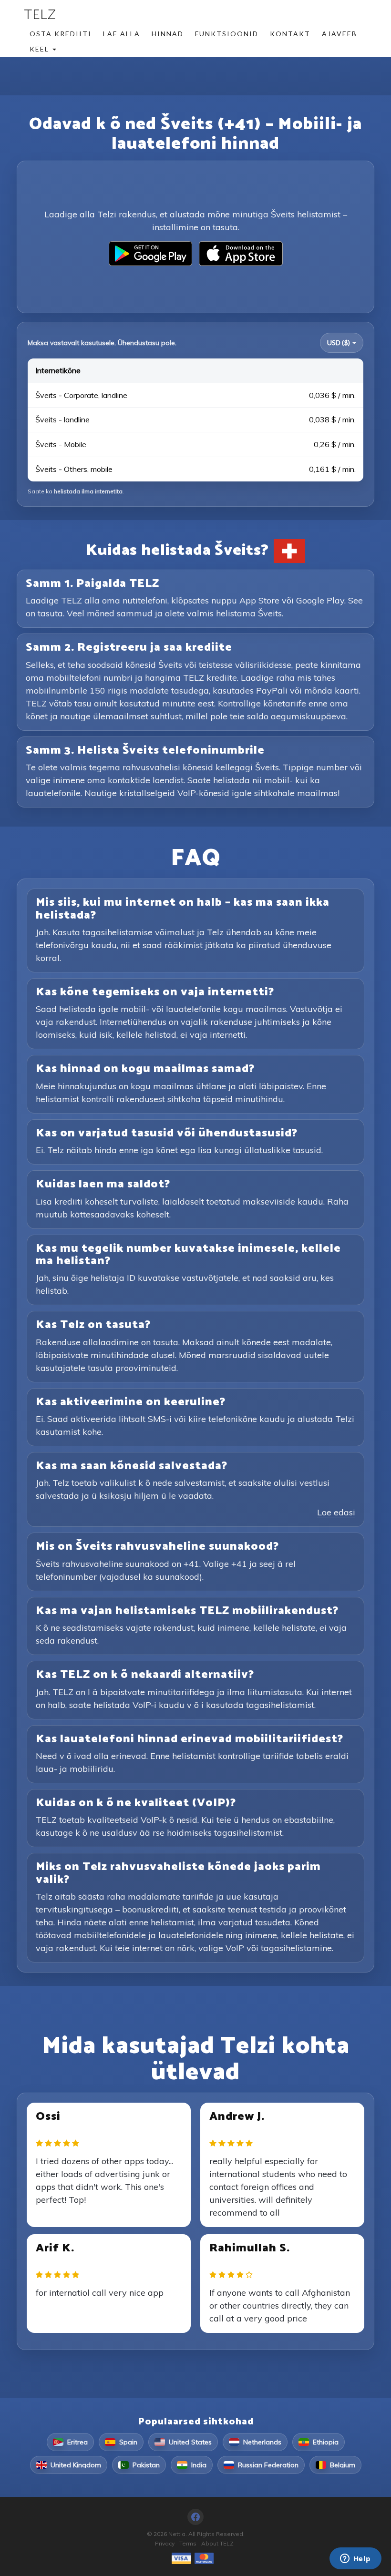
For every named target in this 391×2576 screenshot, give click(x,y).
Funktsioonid (227, 34)
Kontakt (290, 34)
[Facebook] (195, 2517)
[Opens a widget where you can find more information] (355, 2559)
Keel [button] (41, 49)
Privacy (165, 2543)
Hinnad (168, 34)
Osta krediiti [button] (61, 34)
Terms (188, 2543)
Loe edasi (336, 1512)
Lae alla (122, 34)
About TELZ (217, 2543)
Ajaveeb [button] (340, 34)
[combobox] (342, 343)
